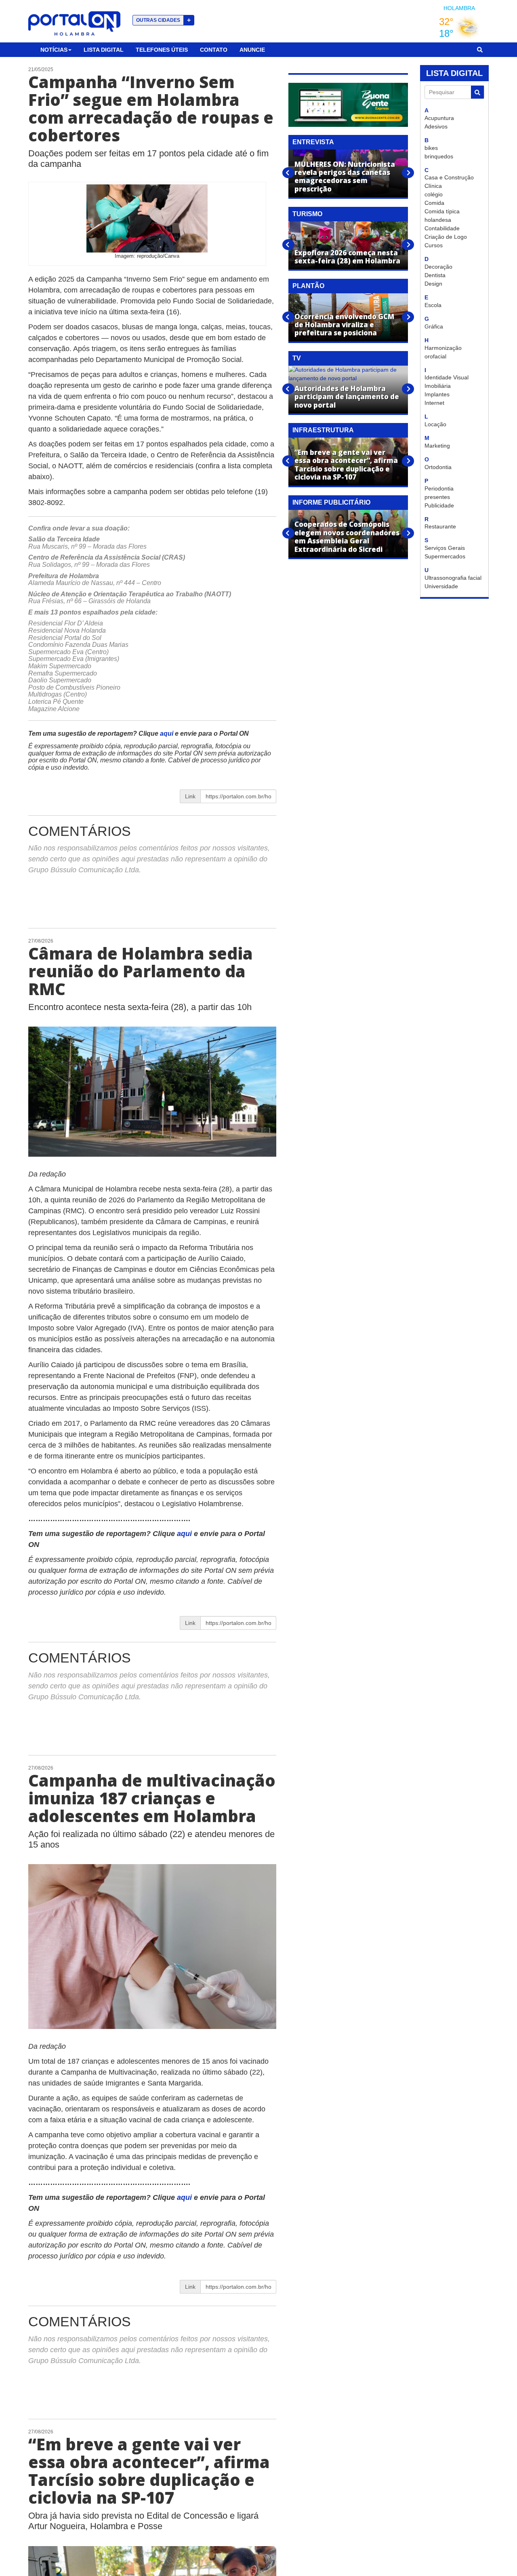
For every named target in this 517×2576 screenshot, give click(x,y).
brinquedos (439, 156)
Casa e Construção (449, 177)
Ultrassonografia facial (453, 578)
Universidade (441, 586)
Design (433, 284)
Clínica (433, 186)
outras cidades (163, 20)
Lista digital (104, 50)
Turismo (307, 214)
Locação (435, 424)
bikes (431, 148)
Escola (433, 305)
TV (297, 358)
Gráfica (434, 326)
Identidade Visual (447, 377)
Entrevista (313, 142)
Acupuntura (439, 118)
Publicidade (439, 505)
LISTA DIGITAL (454, 73)
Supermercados (445, 556)
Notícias (54, 50)
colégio (434, 194)
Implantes (437, 394)
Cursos (434, 245)
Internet (434, 403)
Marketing (437, 446)
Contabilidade (442, 228)
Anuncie (252, 50)
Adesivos (436, 126)
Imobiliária (438, 386)
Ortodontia (438, 467)
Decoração (438, 267)
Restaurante (440, 526)
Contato (214, 50)
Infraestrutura (323, 430)
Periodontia (439, 488)
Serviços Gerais (445, 548)
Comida (434, 203)
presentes (437, 497)
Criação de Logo (446, 237)
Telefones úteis (162, 50)
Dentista (435, 275)
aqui (167, 733)
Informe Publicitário (331, 502)
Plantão (308, 286)
